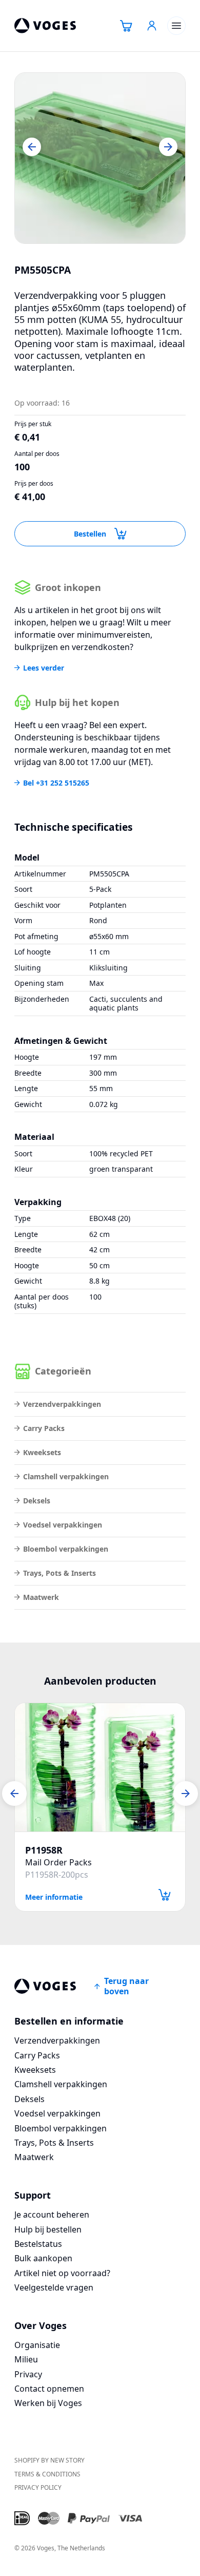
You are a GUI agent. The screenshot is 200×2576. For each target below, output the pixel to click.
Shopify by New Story (49, 2460)
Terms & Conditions (47, 2474)
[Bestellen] (165, 1895)
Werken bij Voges (48, 2403)
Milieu (26, 2359)
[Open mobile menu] (176, 26)
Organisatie (37, 2345)
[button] (32, 147)
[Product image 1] (100, 158)
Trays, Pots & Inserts (59, 1573)
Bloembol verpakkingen (66, 1549)
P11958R (44, 1850)
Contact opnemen (49, 2389)
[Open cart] (126, 26)
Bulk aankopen (43, 2258)
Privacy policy (38, 2487)
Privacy (28, 2374)
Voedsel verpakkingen (63, 1525)
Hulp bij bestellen (48, 2229)
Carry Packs (44, 1428)
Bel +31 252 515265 (56, 783)
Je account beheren (52, 2215)
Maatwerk (41, 1597)
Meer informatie (54, 1896)
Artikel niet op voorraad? (62, 2273)
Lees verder (44, 668)
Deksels (37, 1501)
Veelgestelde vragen (54, 2287)
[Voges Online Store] (45, 26)
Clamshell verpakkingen (66, 1476)
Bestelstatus (38, 2244)
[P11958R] (100, 1767)
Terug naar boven (126, 1986)
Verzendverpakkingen (62, 1404)
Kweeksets (42, 1452)
